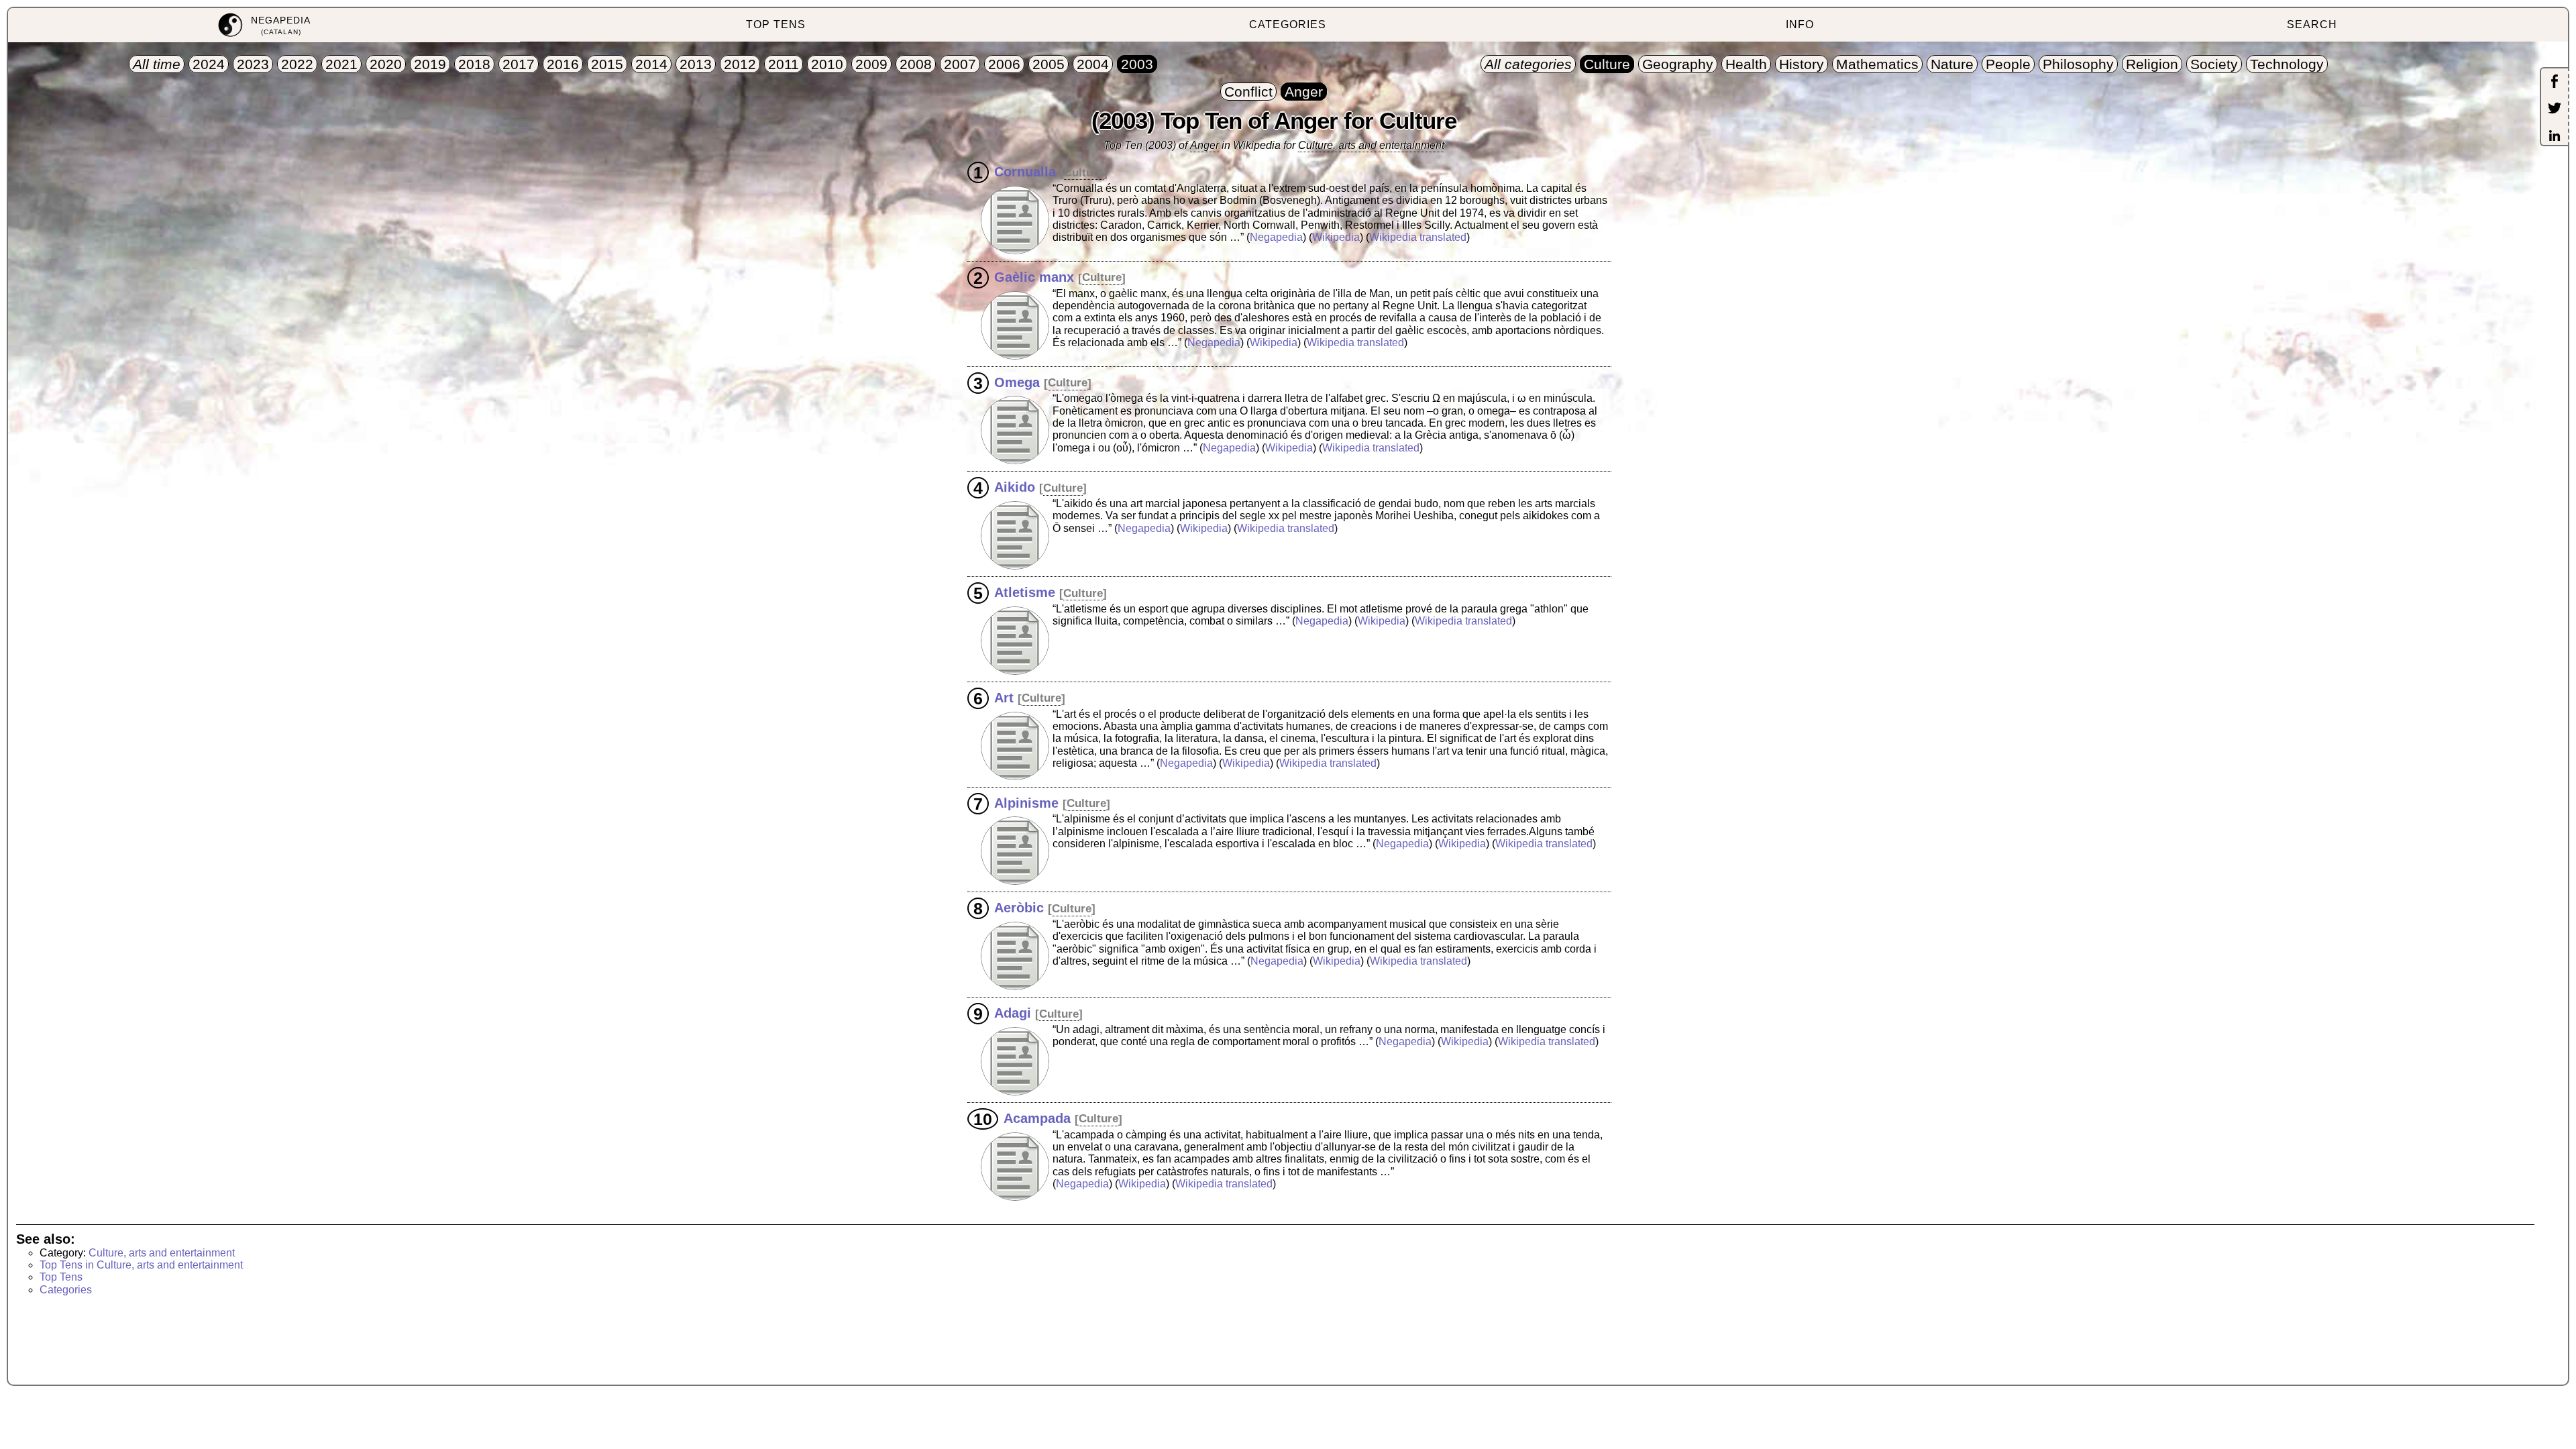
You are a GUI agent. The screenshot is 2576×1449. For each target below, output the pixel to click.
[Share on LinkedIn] (2555, 137)
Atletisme (1025, 592)
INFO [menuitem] (1800, 24)
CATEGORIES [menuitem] (1288, 24)
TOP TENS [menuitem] (776, 24)
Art (1004, 697)
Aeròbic (1019, 908)
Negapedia (1276, 237)
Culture (1084, 173)
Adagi (1013, 1013)
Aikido (1015, 487)
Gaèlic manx (1034, 276)
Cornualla (1025, 172)
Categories (66, 1290)
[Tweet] (2555, 109)
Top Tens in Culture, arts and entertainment (141, 1265)
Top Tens (61, 1277)
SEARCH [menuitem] (2312, 24)
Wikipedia (1336, 237)
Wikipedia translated (1418, 237)
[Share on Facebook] (2555, 83)
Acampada (1037, 1118)
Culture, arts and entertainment (1371, 145)
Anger (1204, 145)
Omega (1017, 382)
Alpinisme (1026, 802)
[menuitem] (264, 25)
